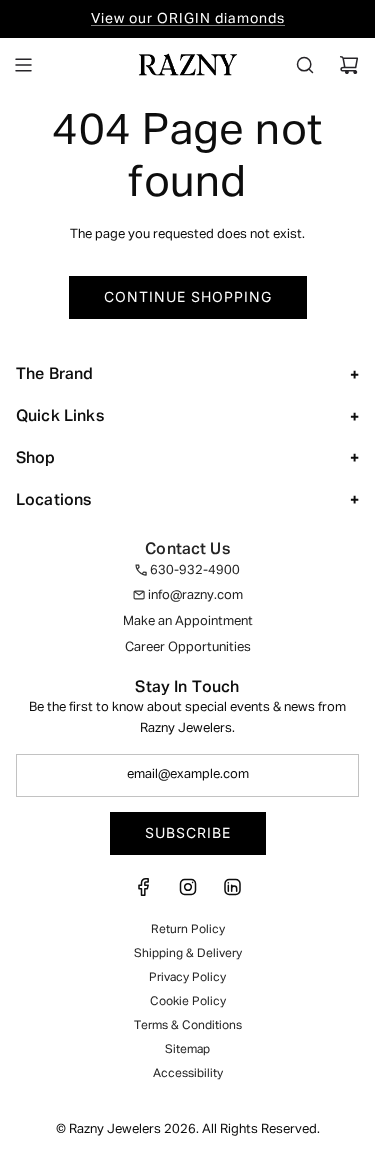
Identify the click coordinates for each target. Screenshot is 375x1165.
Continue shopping (188, 296)
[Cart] (349, 65)
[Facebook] (144, 893)
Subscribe (188, 832)
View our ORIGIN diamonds (188, 19)
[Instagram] (188, 893)
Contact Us (187, 550)
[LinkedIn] (232, 893)
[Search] (305, 65)
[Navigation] (23, 65)
